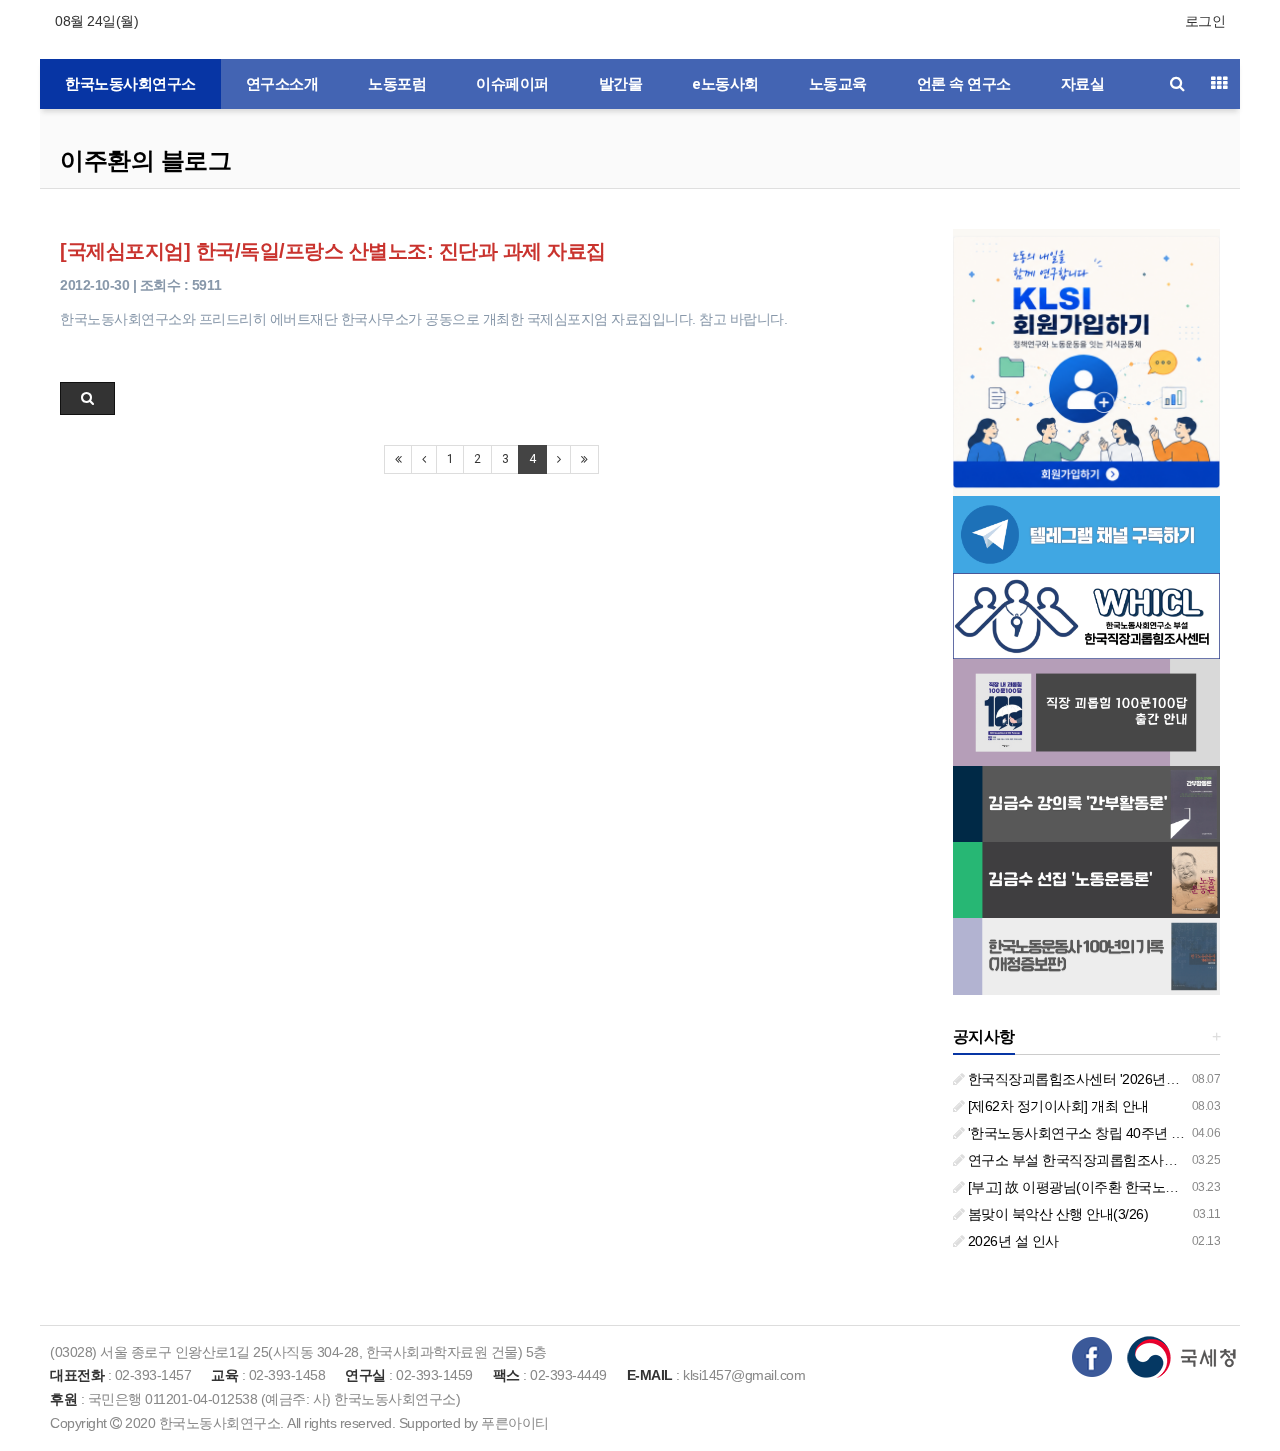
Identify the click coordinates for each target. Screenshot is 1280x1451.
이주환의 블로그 (145, 160)
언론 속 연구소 (964, 84)
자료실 (1083, 84)
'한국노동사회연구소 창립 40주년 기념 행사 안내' (1113, 1133)
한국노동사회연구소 (130, 84)
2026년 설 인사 (1011, 1241)
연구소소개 (282, 84)
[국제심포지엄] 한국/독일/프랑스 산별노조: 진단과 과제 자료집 (333, 251)
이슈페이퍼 (512, 84)
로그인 (1205, 21)
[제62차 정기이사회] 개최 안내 (1056, 1106)
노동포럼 (397, 84)
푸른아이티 (515, 1423)
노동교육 (838, 84)
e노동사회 (725, 84)
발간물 (621, 84)
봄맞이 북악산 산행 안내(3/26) (1056, 1214)
